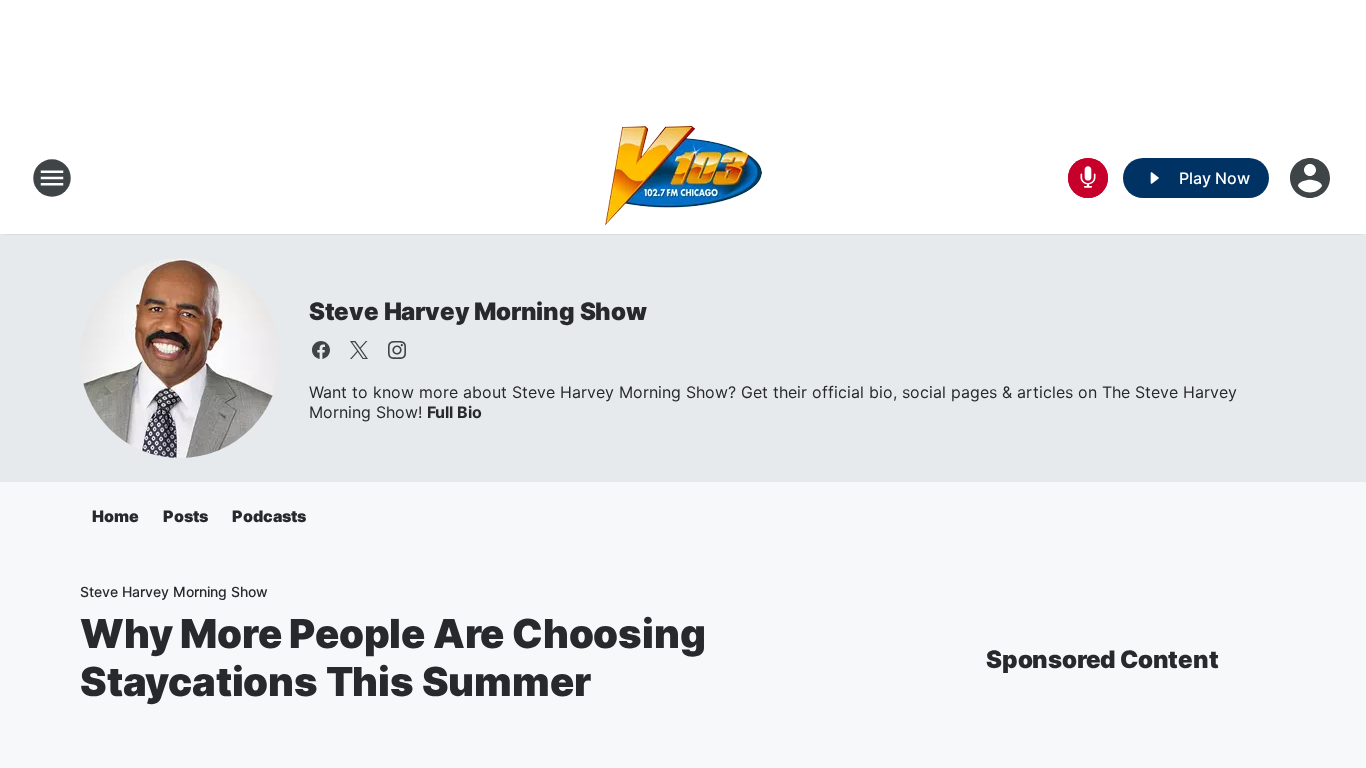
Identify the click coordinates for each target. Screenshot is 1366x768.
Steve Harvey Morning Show (478, 311)
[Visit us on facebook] (321, 350)
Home (115, 516)
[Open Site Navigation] (52, 178)
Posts (185, 516)
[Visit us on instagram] (397, 350)
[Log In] (1312, 178)
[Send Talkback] (1088, 178)
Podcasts (269, 516)
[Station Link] (683, 178)
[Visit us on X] (359, 350)
